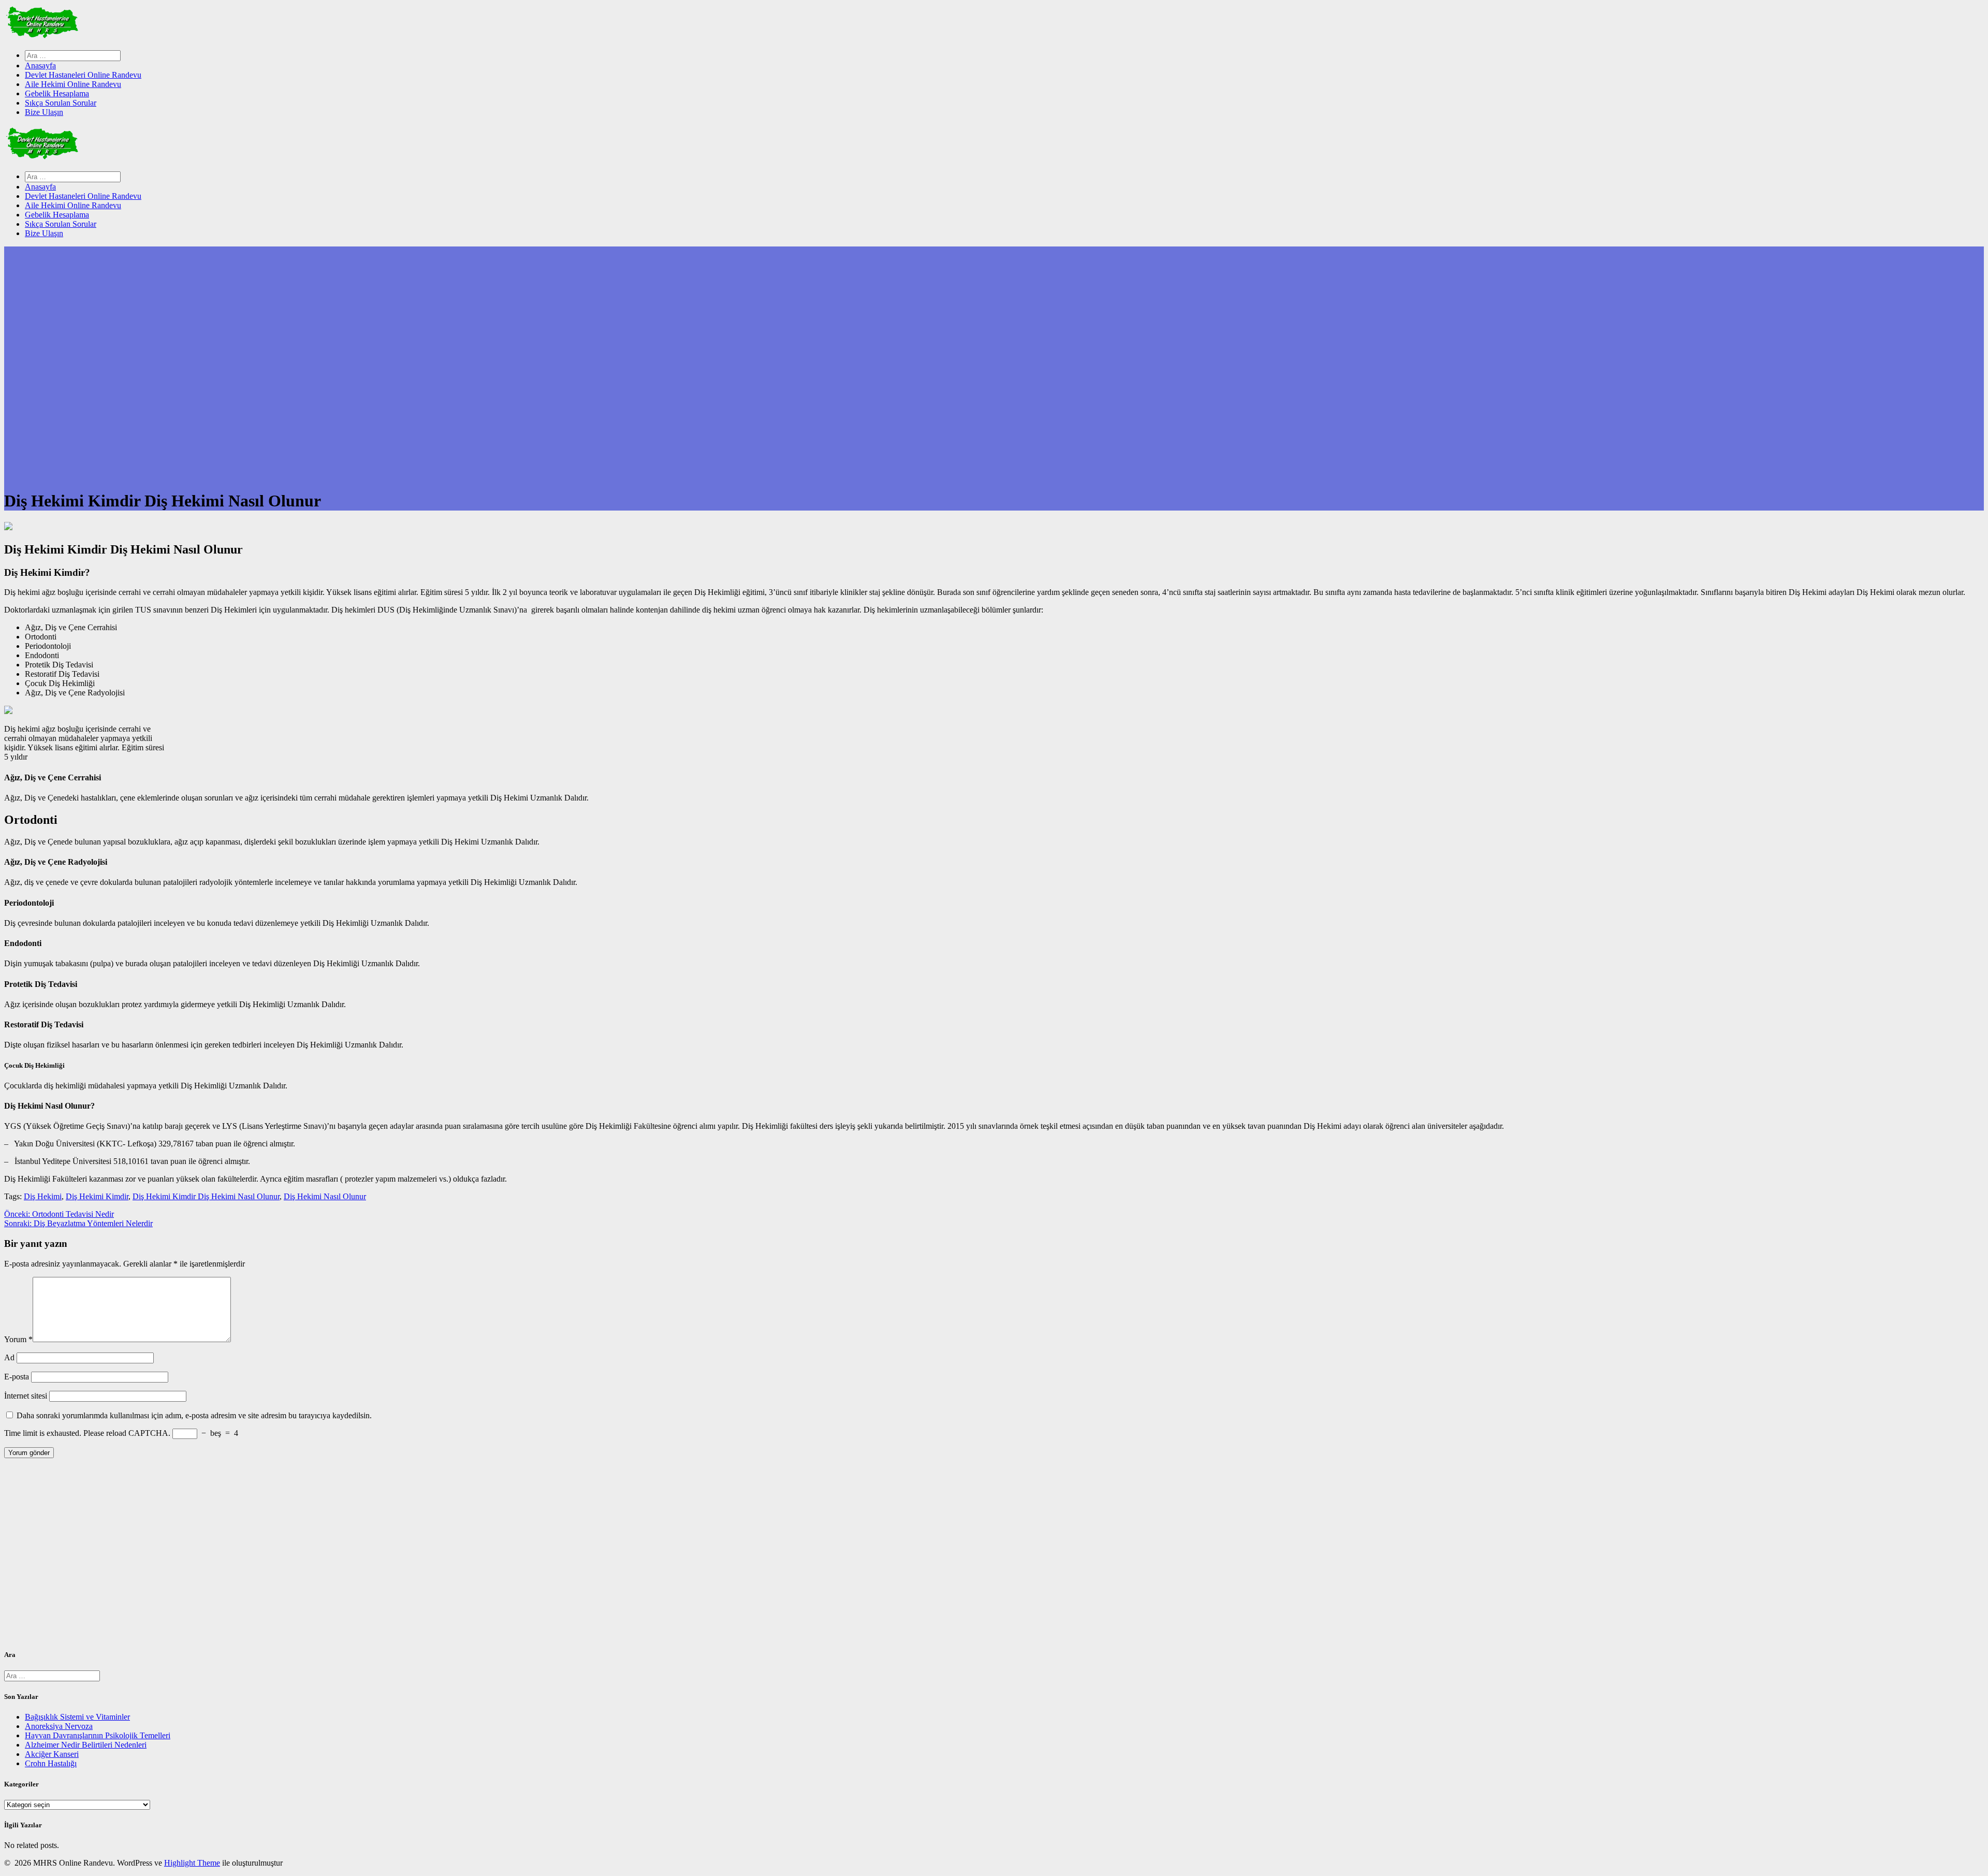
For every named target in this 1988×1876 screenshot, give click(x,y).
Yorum (18, 1339)
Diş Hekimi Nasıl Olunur (325, 1196)
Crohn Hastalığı (51, 1763)
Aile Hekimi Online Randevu (73, 84)
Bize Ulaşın (44, 112)
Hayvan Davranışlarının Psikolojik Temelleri (98, 1735)
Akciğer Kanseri (52, 1754)
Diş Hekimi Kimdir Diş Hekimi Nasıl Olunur (206, 1196)
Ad (9, 1357)
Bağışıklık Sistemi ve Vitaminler (77, 1717)
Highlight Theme (192, 1863)
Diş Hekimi (43, 1196)
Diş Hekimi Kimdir (97, 1196)
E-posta (17, 1377)
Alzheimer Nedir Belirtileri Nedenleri (86, 1745)
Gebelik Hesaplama (57, 93)
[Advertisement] (315, 1558)
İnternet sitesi (26, 1396)
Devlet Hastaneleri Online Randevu (83, 75)
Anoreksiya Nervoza (59, 1726)
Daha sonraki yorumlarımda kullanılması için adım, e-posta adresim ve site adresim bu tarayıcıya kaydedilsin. (194, 1415)
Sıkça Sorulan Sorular (61, 103)
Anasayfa (40, 66)
